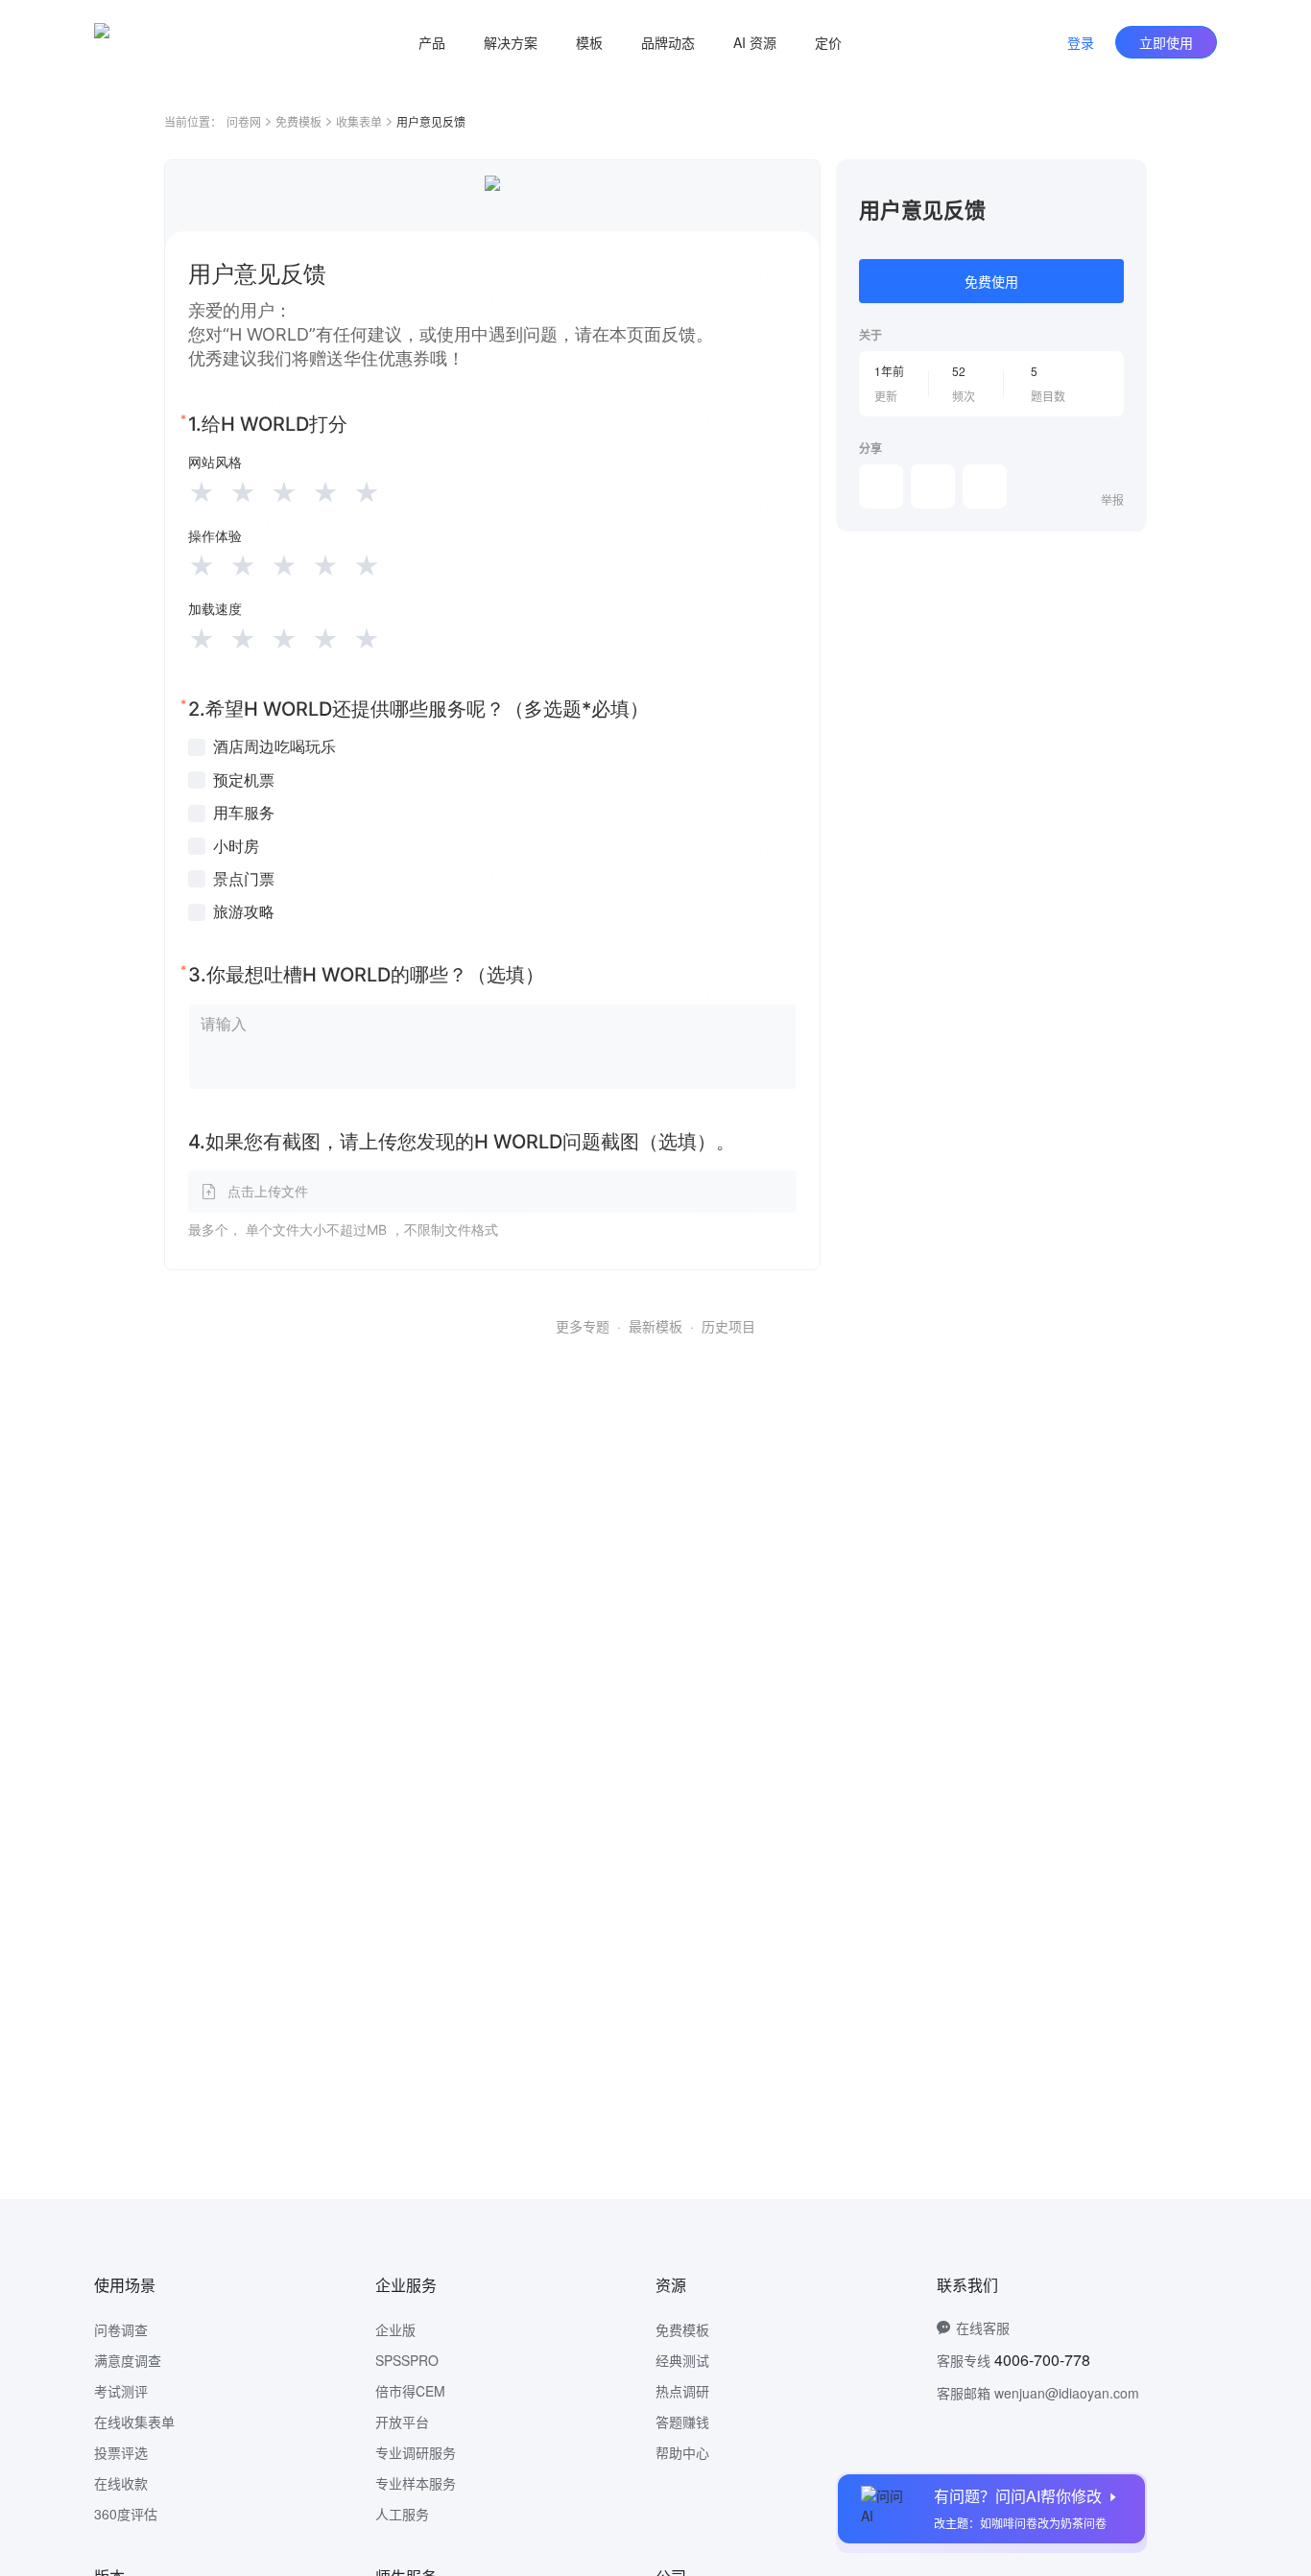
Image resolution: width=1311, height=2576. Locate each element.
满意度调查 (128, 2360)
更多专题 (583, 1326)
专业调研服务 (416, 2452)
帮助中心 (682, 2452)
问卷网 (244, 121)
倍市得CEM (410, 2391)
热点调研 (682, 2391)
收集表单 (359, 121)
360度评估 (126, 2514)
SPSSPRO (407, 2360)
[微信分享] (881, 486)
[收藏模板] (1124, 182)
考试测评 (121, 2391)
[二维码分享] (985, 486)
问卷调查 (121, 2329)
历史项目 (728, 1326)
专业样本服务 (416, 2483)
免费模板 (298, 121)
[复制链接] (933, 486)
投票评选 (121, 2452)
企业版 (395, 2329)
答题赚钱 (682, 2422)
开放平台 (402, 2422)
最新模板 (655, 1326)
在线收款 (121, 2483)
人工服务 (402, 2514)
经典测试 (682, 2360)
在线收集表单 (134, 2422)
